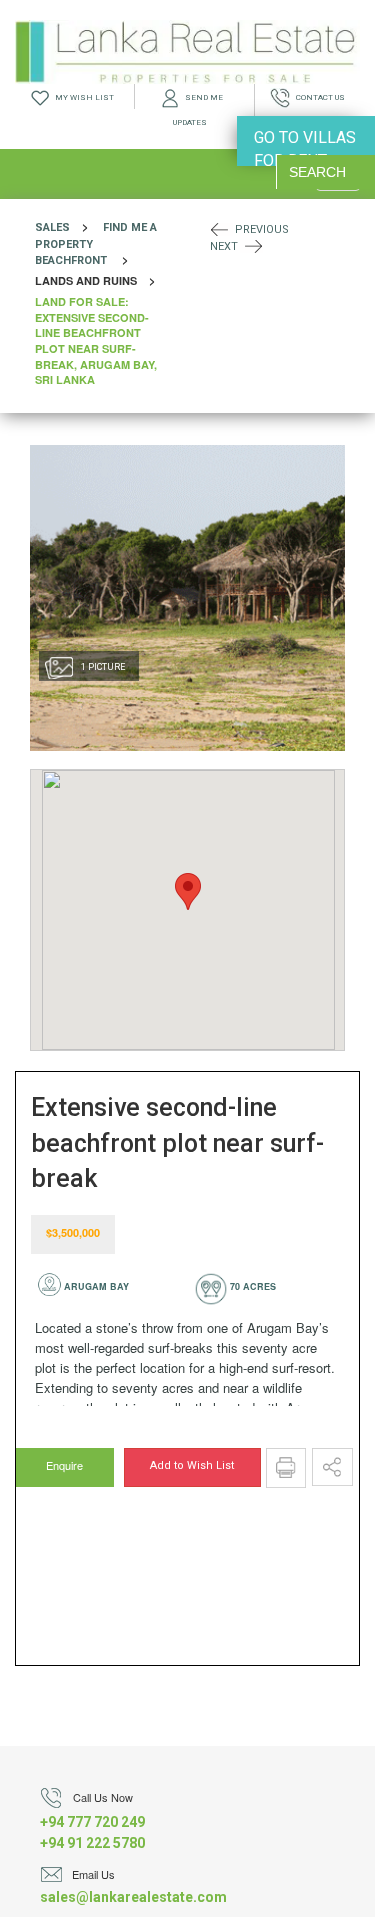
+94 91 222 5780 (92, 1843)
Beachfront (71, 260)
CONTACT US (317, 97)
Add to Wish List (192, 1465)
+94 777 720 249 (92, 1822)
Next (224, 246)
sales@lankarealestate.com (133, 1897)
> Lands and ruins (101, 303)
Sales (52, 227)
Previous (262, 229)
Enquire (63, 1465)
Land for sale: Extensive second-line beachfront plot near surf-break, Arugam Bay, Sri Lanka (96, 341)
